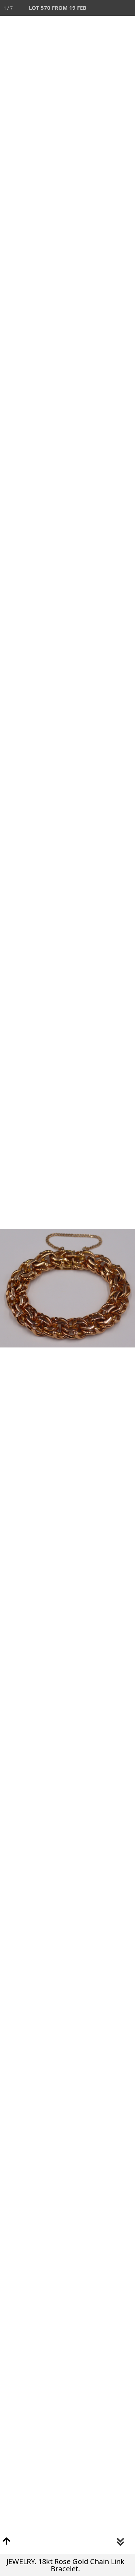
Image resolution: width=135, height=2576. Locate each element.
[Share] (111, 8)
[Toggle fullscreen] (95, 8)
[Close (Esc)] (127, 8)
